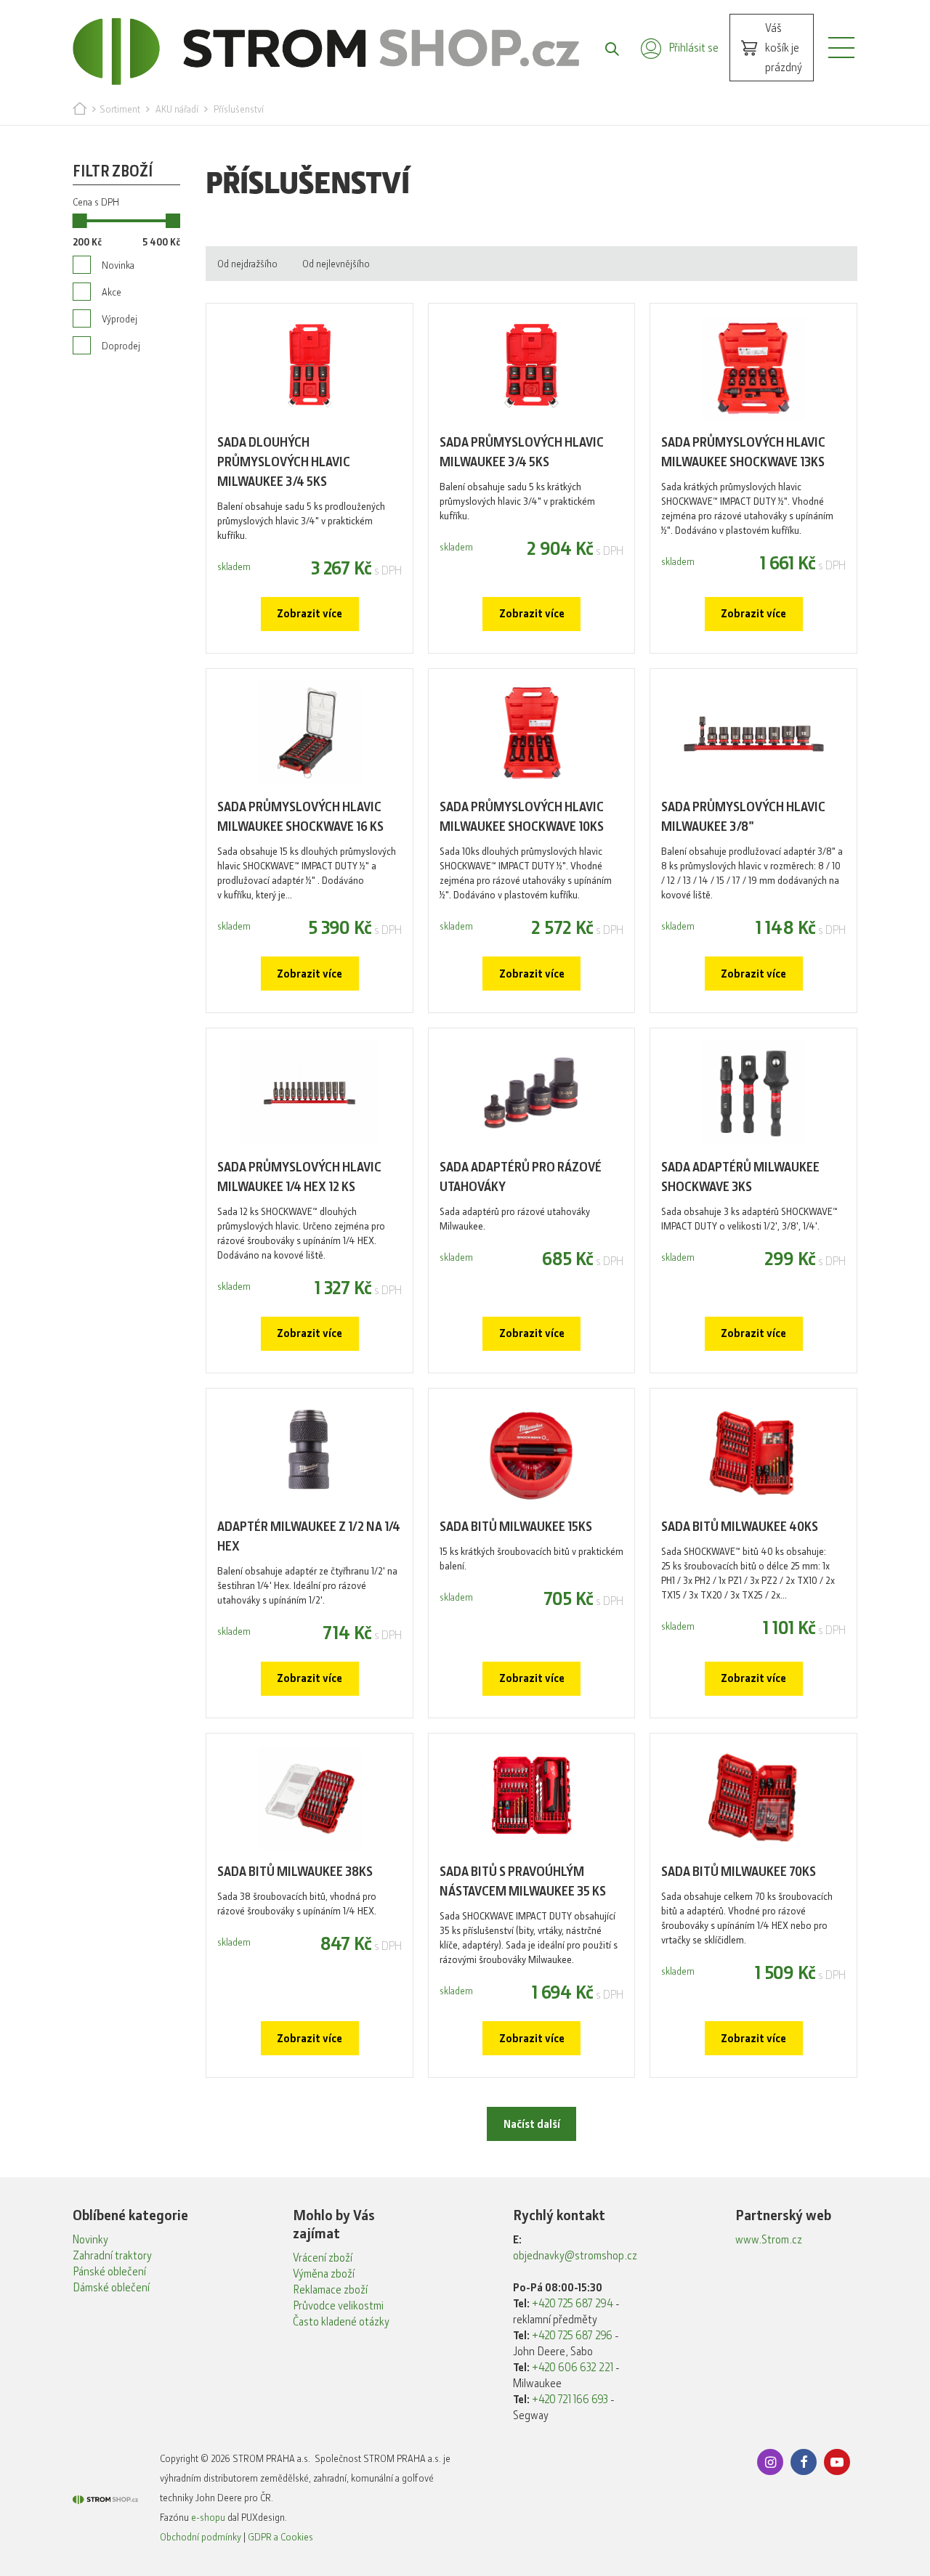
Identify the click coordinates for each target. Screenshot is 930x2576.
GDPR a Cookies (280, 2537)
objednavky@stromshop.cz (575, 2256)
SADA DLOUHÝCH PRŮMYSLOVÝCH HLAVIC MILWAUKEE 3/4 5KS (284, 462)
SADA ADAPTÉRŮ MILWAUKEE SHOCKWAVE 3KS (740, 1177)
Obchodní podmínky (201, 2537)
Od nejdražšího (247, 264)
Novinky (90, 2240)
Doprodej (121, 346)
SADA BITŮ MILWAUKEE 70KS (739, 1872)
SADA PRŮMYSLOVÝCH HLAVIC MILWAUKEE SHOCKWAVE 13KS (743, 452)
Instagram (770, 2462)
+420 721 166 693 (570, 2400)
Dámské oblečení (111, 2288)
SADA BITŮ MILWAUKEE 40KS (740, 1527)
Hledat (604, 48)
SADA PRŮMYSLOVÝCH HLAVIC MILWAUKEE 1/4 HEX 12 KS (299, 1177)
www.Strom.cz (769, 2240)
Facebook (804, 2462)
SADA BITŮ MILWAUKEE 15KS (516, 1527)
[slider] (80, 221)
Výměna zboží (324, 2274)
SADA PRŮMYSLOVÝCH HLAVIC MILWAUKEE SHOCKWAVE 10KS (522, 817)
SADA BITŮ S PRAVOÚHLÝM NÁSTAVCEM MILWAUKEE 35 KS (523, 1881)
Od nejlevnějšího (336, 264)
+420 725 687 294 (573, 2304)
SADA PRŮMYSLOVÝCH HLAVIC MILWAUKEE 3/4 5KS (522, 452)
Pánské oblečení (109, 2272)
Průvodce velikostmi (338, 2306)
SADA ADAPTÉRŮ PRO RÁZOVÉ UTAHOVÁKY (521, 1177)
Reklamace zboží (330, 2290)
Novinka (118, 265)
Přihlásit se (694, 48)
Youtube (837, 2462)
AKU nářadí (177, 109)
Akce (112, 292)
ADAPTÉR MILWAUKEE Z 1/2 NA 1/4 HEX (309, 1536)
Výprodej (120, 319)
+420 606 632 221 (573, 2368)
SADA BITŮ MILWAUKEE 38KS (295, 1872)
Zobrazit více (310, 614)
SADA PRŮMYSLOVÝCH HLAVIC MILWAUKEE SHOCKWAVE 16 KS (300, 817)
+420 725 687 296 (572, 2336)
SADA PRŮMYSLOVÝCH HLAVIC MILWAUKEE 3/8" (743, 817)
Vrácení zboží (323, 2258)
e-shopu (208, 2517)
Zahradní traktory (112, 2256)
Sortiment (120, 109)
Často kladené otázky (341, 2322)
